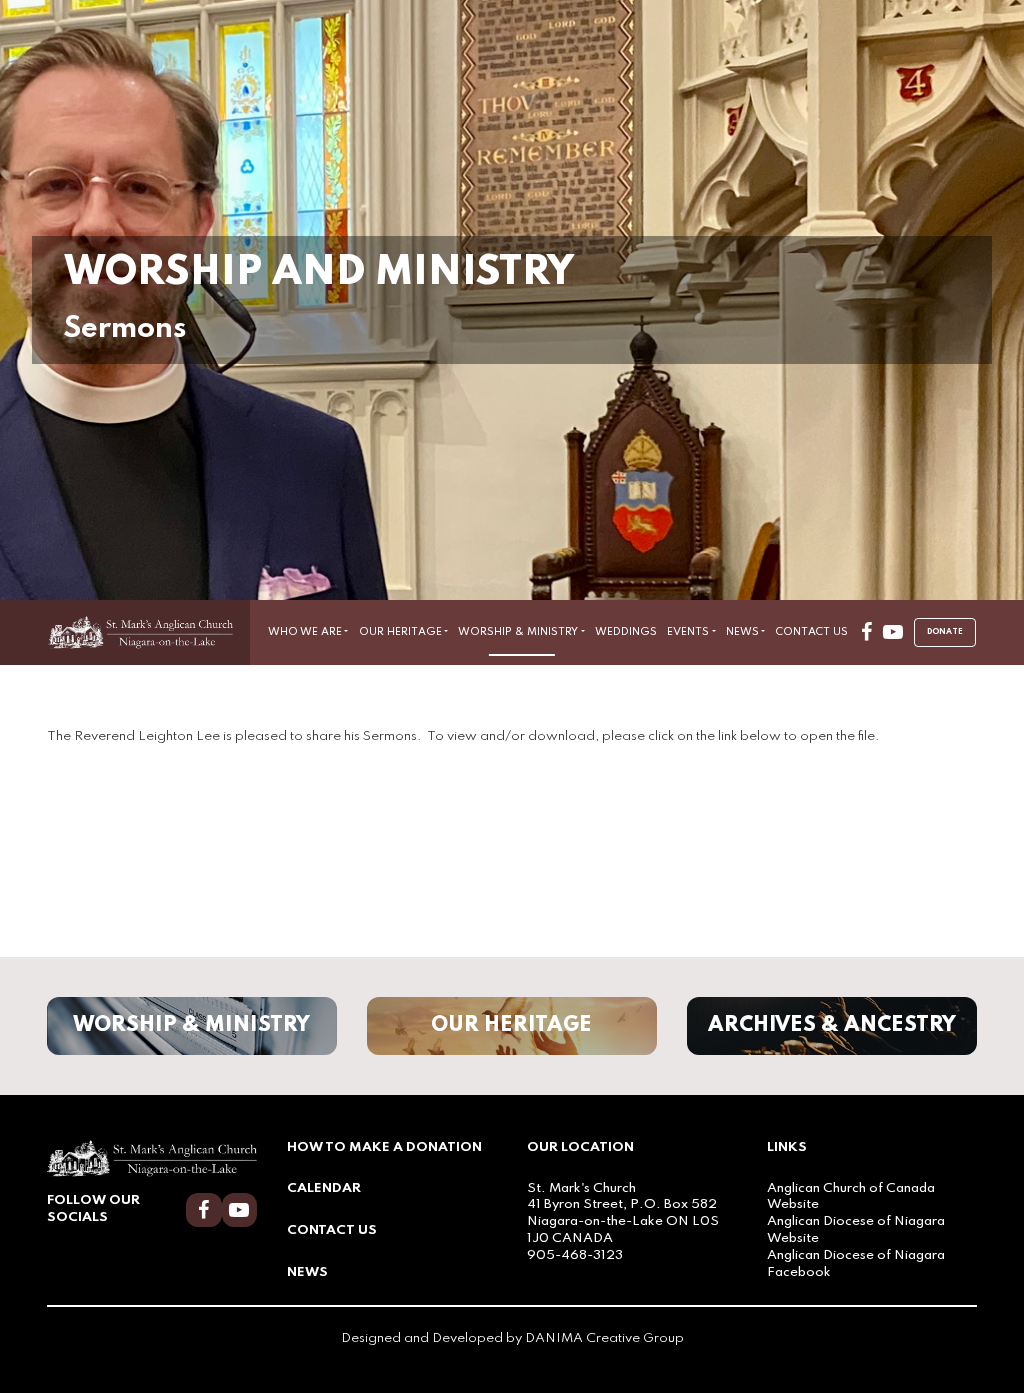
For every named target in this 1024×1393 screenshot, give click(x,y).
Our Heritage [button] (400, 632)
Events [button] (688, 632)
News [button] (742, 632)
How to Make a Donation (384, 1147)
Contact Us (812, 632)
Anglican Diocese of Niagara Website (856, 1230)
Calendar (324, 1188)
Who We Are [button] (305, 632)
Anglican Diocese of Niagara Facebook (856, 1264)
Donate (945, 632)
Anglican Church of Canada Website (851, 1197)
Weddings (626, 632)
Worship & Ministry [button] (518, 632)
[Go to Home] (148, 632)
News (307, 1272)
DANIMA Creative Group (604, 1338)
